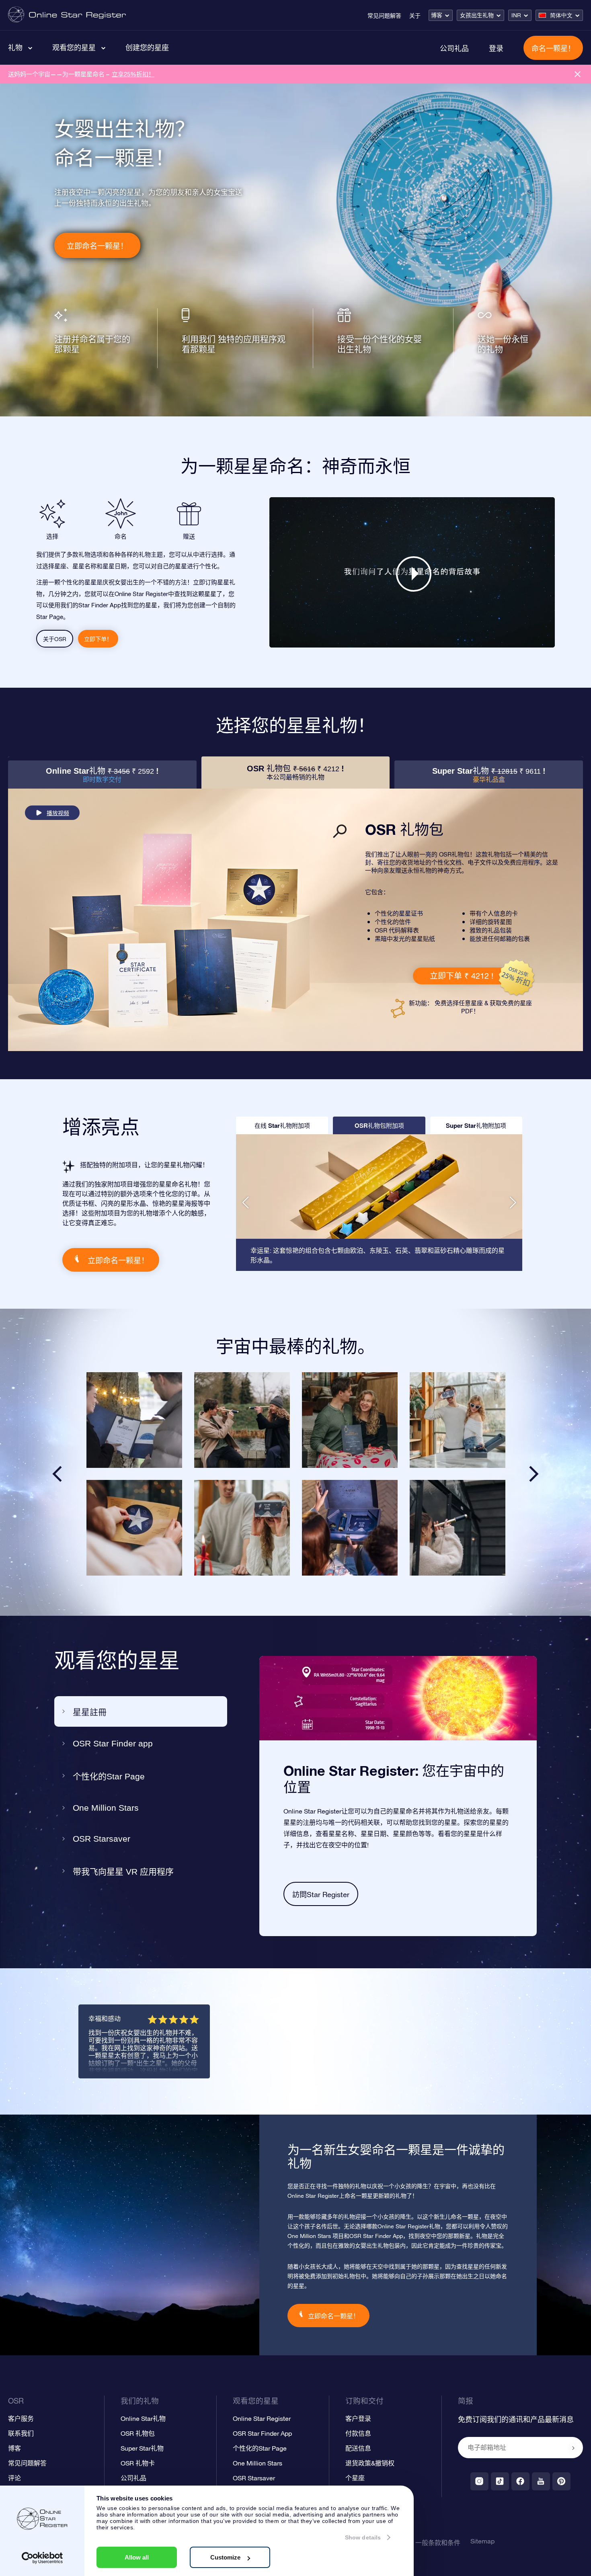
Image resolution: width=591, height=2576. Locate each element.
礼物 (15, 47)
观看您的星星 (74, 47)
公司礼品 (454, 48)
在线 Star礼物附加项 (282, 1125)
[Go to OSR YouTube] (541, 2481)
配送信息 (358, 2448)
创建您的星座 (147, 47)
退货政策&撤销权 (370, 2463)
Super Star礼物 (142, 2448)
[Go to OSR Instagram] (479, 2481)
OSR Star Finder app (113, 1743)
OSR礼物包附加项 (379, 1125)
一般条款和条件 (438, 2543)
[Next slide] (534, 1474)
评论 (14, 2478)
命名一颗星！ (553, 48)
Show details (363, 2537)
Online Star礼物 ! (102, 775)
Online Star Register (262, 2418)
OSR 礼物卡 (138, 2463)
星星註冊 (90, 1712)
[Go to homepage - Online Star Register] (67, 15)
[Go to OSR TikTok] (500, 2481)
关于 (415, 16)
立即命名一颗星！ (97, 246)
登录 (496, 48)
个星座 (355, 2478)
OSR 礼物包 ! (295, 772)
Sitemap (482, 2541)
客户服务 (21, 2418)
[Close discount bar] (578, 74)
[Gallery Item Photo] (134, 1420)
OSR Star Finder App (262, 2433)
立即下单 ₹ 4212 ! (462, 976)
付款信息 (358, 2433)
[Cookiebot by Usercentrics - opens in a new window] (42, 2558)
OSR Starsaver (102, 1839)
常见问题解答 (384, 16)
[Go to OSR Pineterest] (561, 2481)
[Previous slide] (57, 1474)
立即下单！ (98, 639)
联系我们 (21, 2433)
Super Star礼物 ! (489, 775)
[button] (245, 1203)
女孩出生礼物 (477, 15)
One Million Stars (106, 1808)
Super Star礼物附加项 (476, 1125)
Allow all (137, 2557)
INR (516, 15)
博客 (437, 15)
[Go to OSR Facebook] (520, 2481)
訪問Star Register (321, 1895)
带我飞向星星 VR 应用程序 (123, 1872)
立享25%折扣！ (133, 74)
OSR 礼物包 (138, 2433)
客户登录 (358, 2418)
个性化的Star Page (109, 1776)
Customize (225, 2557)
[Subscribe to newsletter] (573, 2448)
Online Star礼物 (143, 2418)
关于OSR (55, 639)
